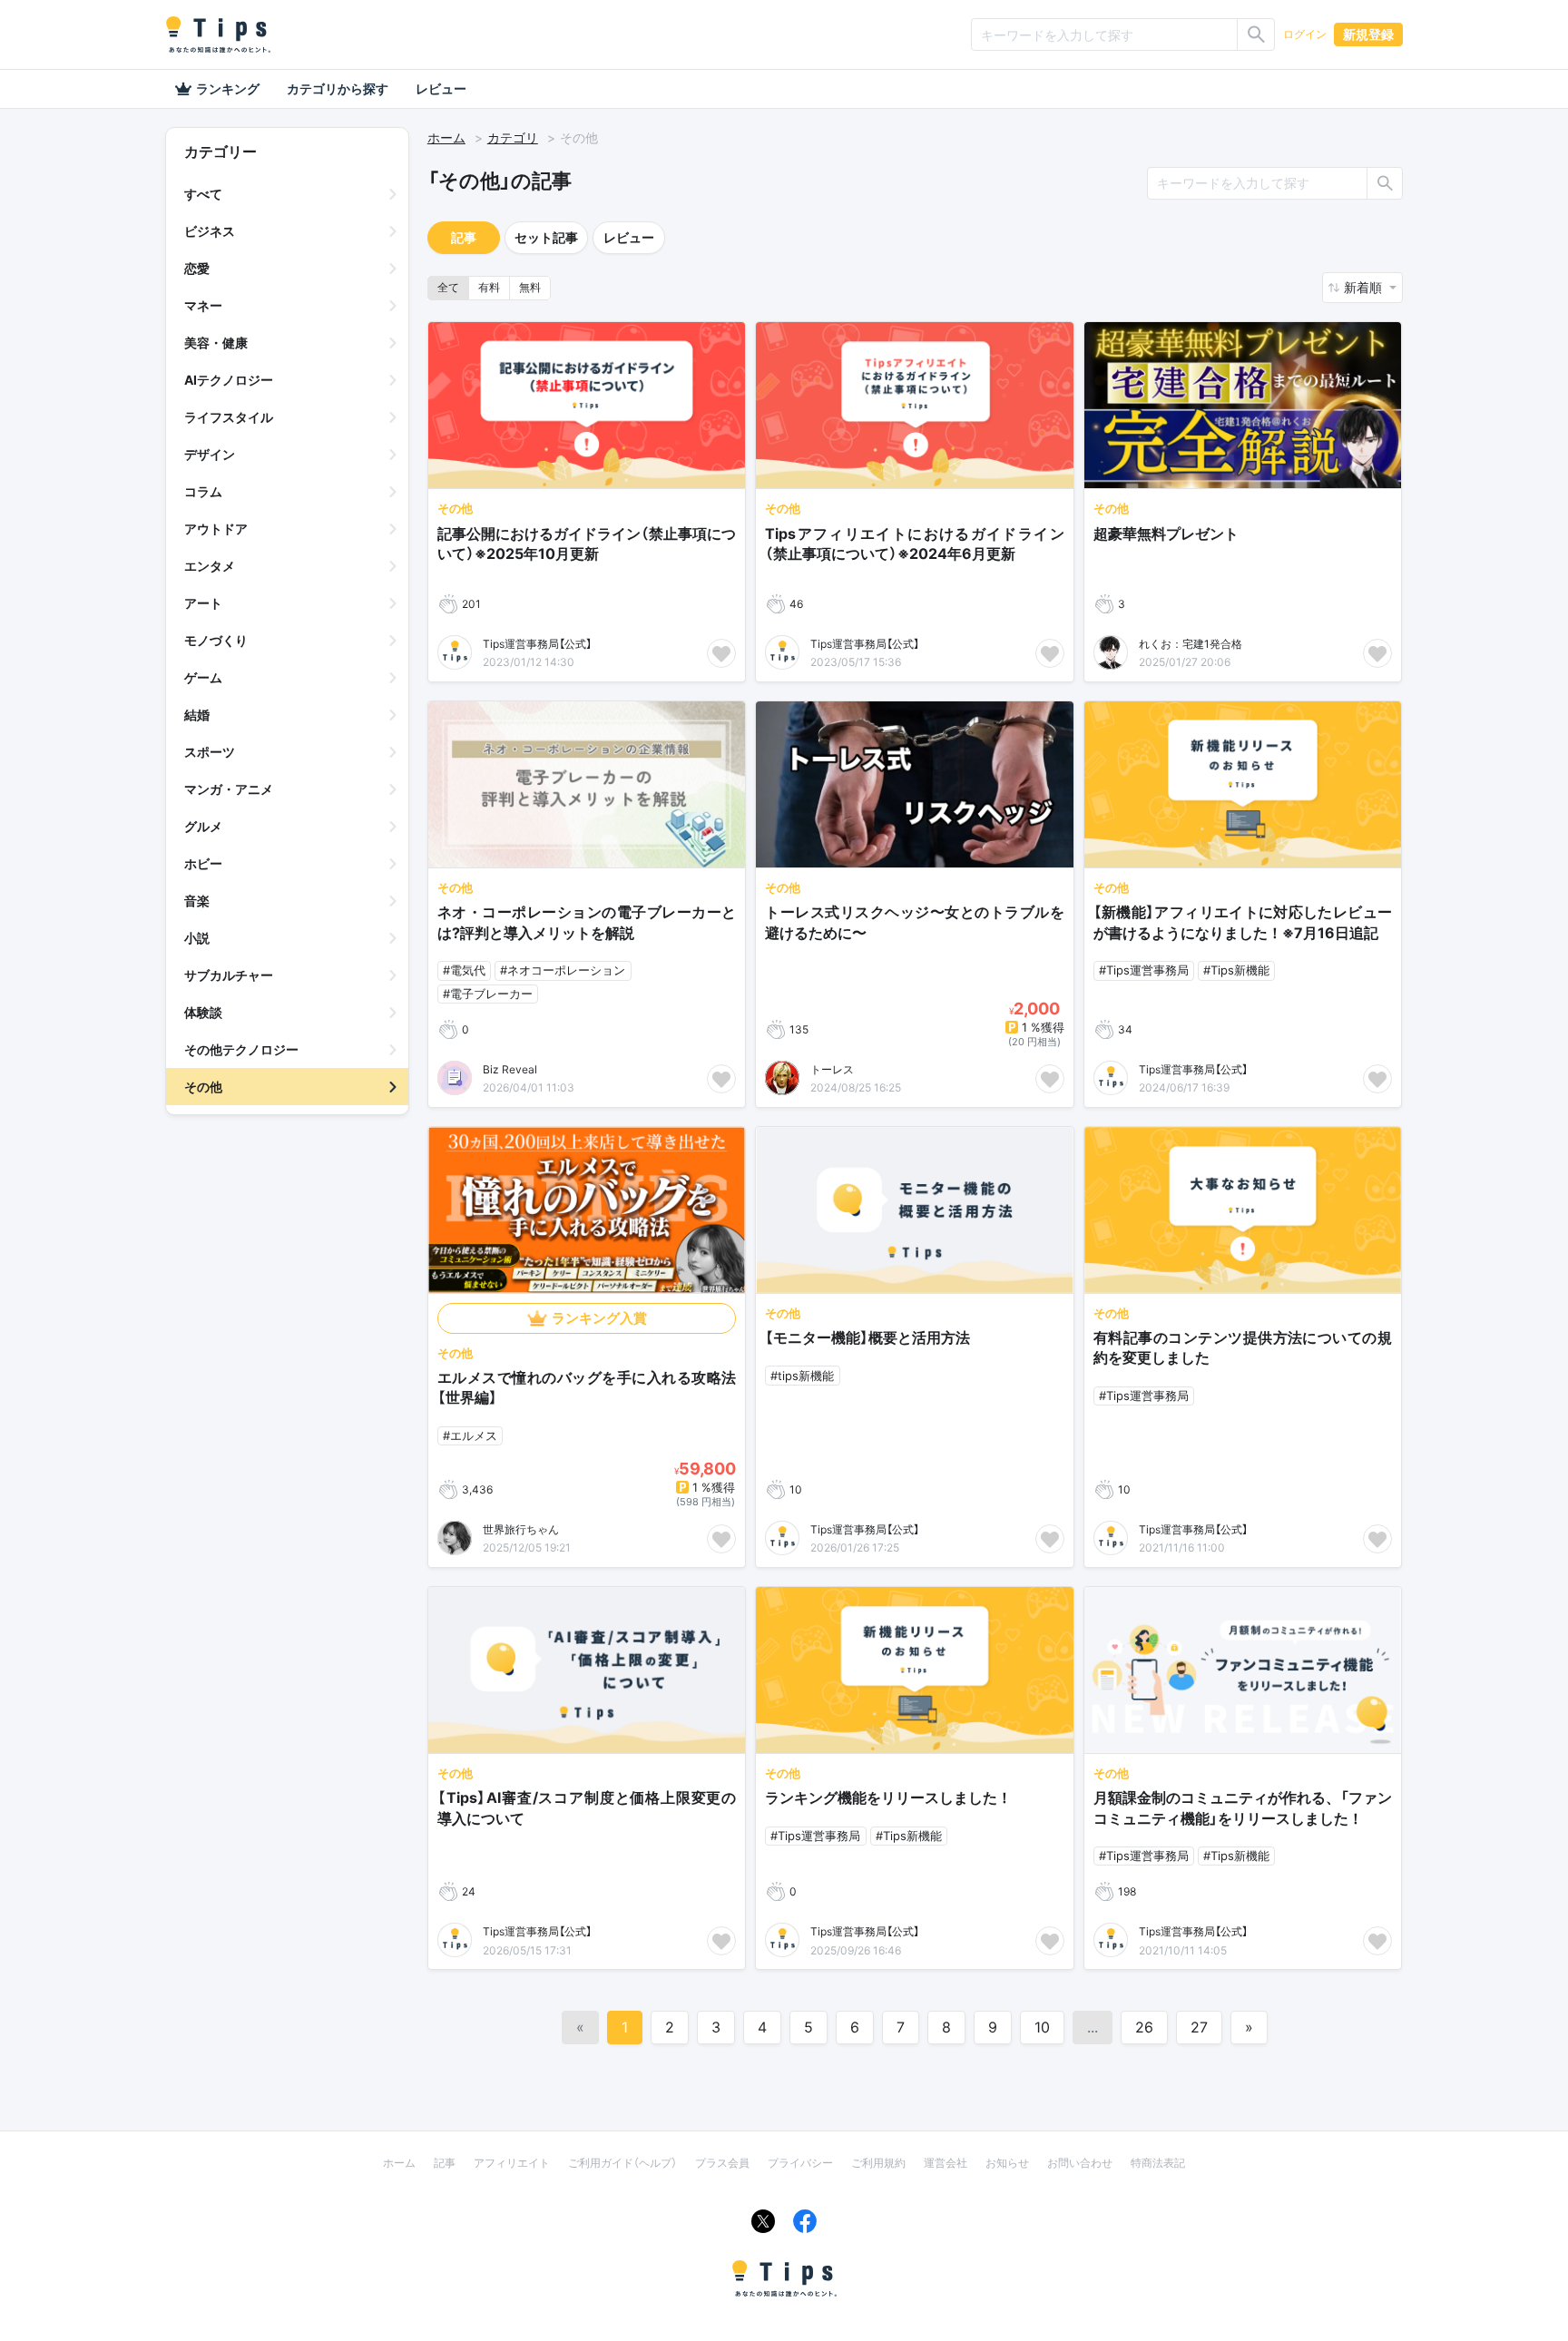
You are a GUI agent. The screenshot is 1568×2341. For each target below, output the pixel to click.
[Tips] (218, 34)
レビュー (441, 88)
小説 (197, 938)
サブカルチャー (229, 975)
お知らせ (1007, 2163)
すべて (203, 194)
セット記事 (546, 237)
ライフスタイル (229, 417)
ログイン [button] (1305, 34)
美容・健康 (216, 343)
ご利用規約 (878, 2163)
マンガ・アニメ (229, 789)
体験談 (203, 1012)
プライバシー (800, 2163)
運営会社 (946, 2163)
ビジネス (210, 231)
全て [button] (448, 287)
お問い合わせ (1080, 2163)
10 (1042, 2027)
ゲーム (203, 677)
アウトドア (216, 529)
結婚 (197, 715)
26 (1144, 2027)
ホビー (203, 863)
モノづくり (216, 640)
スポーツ (210, 752)
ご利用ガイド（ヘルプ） (622, 2163)
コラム (203, 491)
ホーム (446, 137)
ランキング (228, 88)
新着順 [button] (1365, 287)
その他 (203, 1087)
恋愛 (197, 268)
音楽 (197, 901)
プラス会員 (722, 2163)
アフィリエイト (512, 2163)
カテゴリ (513, 137)
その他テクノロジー (241, 1049)
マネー (203, 305)
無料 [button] (530, 287)
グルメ (203, 826)
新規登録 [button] (1368, 34)
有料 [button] (489, 287)
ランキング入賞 (599, 1318)
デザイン (210, 454)
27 (1199, 2027)
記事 (464, 237)
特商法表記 (1158, 2163)
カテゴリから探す (338, 88)
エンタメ (210, 566)
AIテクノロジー (229, 380)
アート (203, 603)
